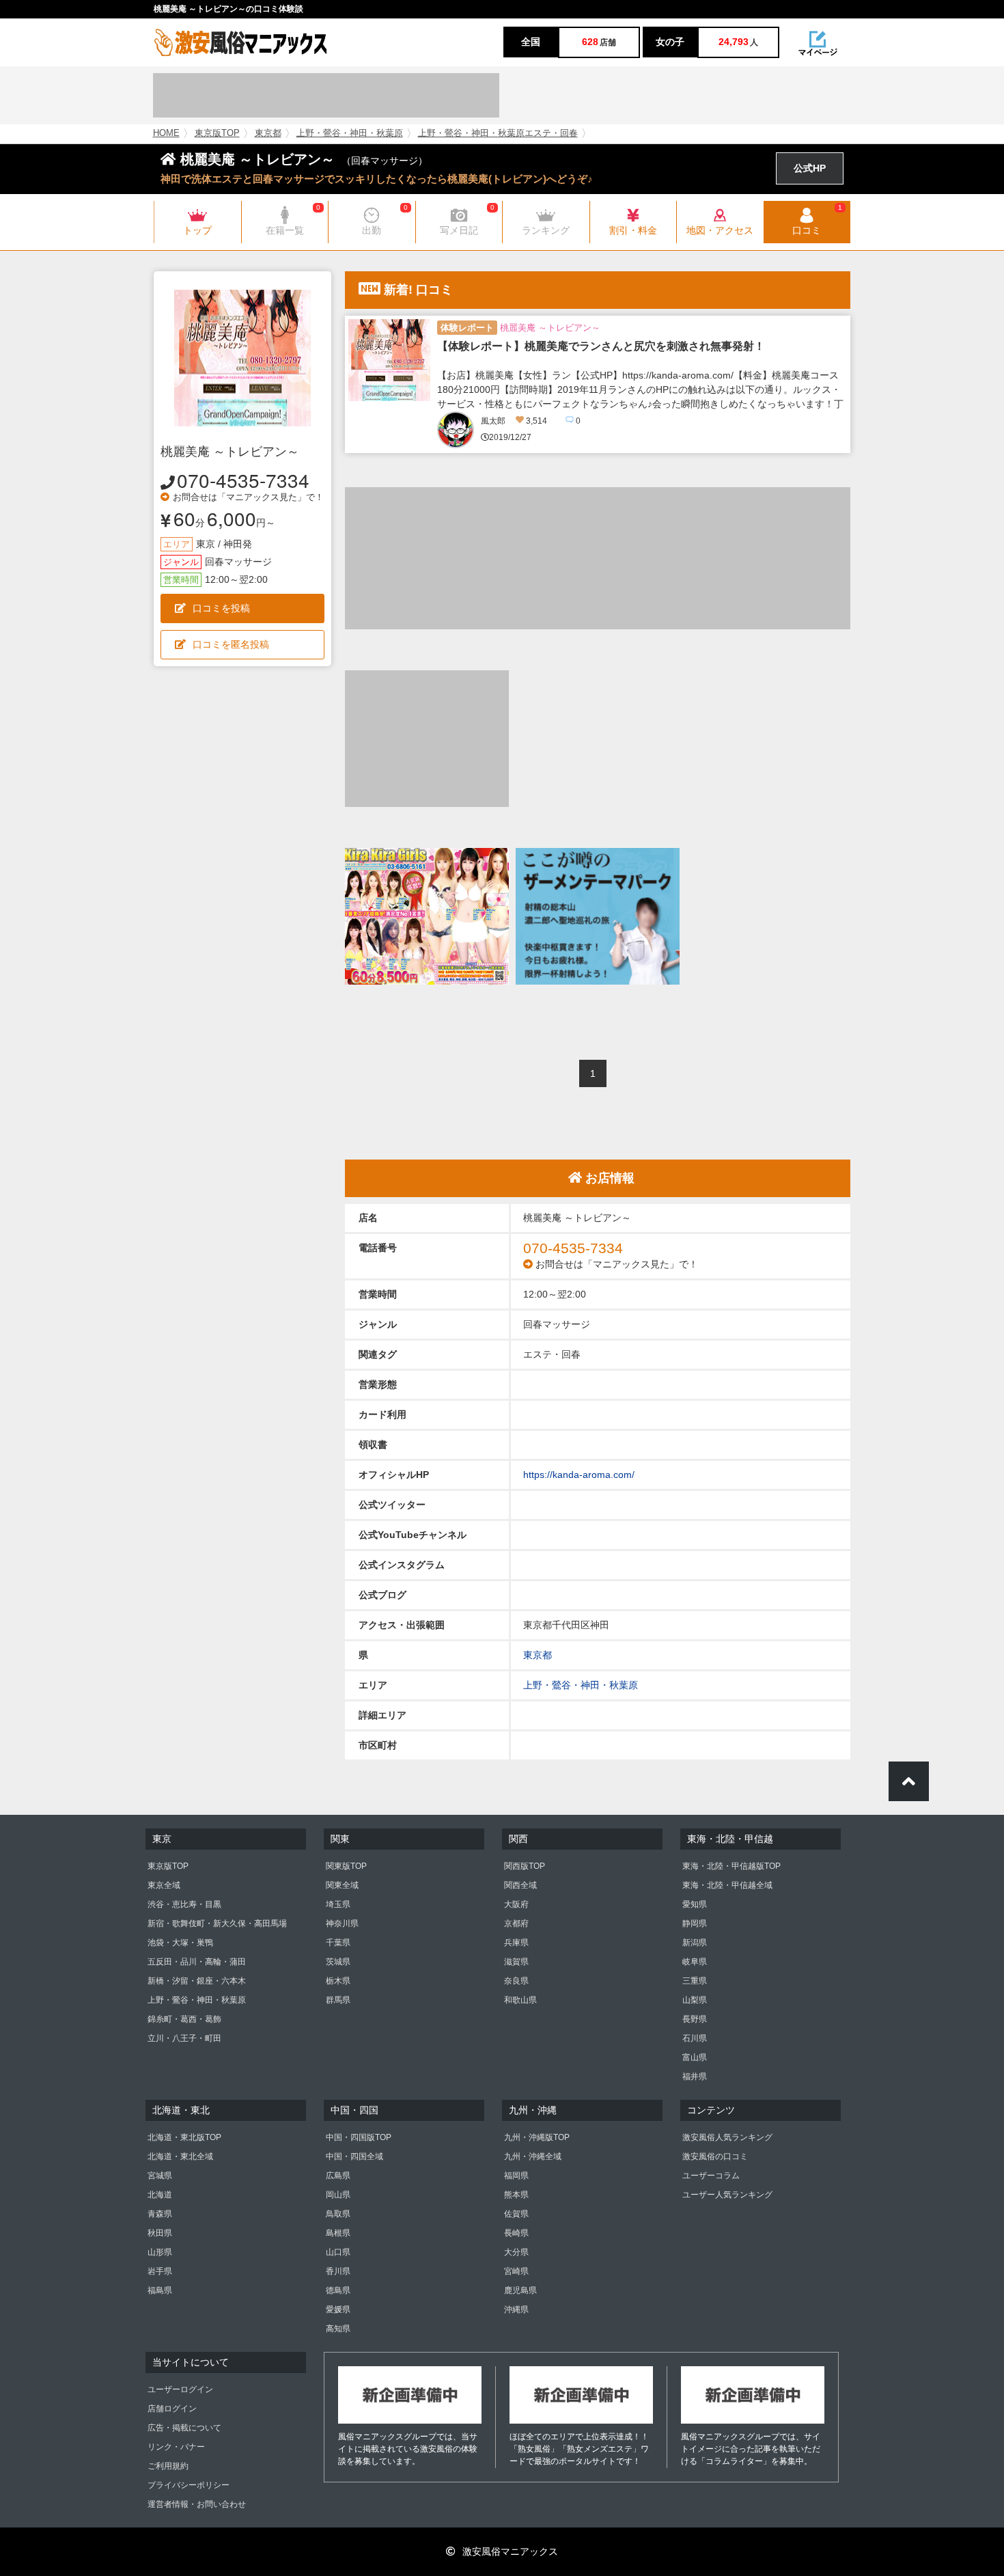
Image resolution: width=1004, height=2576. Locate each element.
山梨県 (695, 2000)
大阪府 (516, 1904)
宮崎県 (516, 2271)
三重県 (695, 1981)
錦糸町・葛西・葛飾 (184, 2019)
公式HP (810, 168)
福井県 (695, 2077)
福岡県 (516, 2176)
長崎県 (516, 2233)
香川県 (338, 2271)
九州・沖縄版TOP (537, 2137)
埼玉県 (338, 1904)
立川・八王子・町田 (184, 2038)
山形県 (160, 2252)
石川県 (695, 2038)
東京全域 (164, 1885)
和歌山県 (520, 2000)
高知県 (338, 2329)
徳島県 (338, 2290)
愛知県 (695, 1904)
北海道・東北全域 (180, 2156)
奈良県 (516, 1981)
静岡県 (695, 1923)
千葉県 (338, 1943)
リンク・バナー (176, 2447)
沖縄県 (516, 2310)
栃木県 (338, 1981)
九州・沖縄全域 (533, 2156)
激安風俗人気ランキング (727, 2137)
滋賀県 (516, 1962)
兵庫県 (516, 1943)
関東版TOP (346, 1866)
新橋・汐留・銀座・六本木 (197, 1981)
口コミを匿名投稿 (231, 644)
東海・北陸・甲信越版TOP (731, 1866)
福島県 (160, 2290)
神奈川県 (342, 1923)
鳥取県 (338, 2214)
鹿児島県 (520, 2290)
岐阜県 (695, 1962)
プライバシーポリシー (189, 2485)
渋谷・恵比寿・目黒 (184, 1904)
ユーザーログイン (180, 2389)
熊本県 (516, 2195)
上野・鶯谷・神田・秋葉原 (350, 133)
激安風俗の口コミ (715, 2156)
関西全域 (520, 1885)
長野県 (695, 2019)
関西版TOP (525, 1866)
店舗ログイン (172, 2409)
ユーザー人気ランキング (727, 2195)
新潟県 (695, 1943)
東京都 (268, 133)
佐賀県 (516, 2214)
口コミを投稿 (221, 608)
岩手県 (160, 2271)
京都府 (516, 1923)
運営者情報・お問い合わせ (197, 2504)
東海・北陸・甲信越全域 (727, 1885)
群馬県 (338, 2000)
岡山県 (338, 2195)
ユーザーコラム (711, 2176)
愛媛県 (338, 2310)
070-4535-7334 (243, 480)
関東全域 (342, 1885)
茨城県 (338, 1962)
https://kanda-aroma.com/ (579, 1475)
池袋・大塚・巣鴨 (180, 1943)
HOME (166, 133)
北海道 (160, 2195)
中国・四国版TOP (359, 2137)
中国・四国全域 (354, 2156)
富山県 (695, 2057)
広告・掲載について (184, 2428)
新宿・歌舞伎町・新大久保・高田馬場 (217, 1923)
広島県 (338, 2176)
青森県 (160, 2214)
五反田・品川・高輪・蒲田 (197, 1962)
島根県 (338, 2233)
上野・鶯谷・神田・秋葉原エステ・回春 (498, 133)
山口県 (338, 2252)
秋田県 (160, 2233)
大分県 (516, 2252)
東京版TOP (217, 133)
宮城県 (160, 2176)
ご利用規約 (168, 2466)
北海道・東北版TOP (184, 2137)
